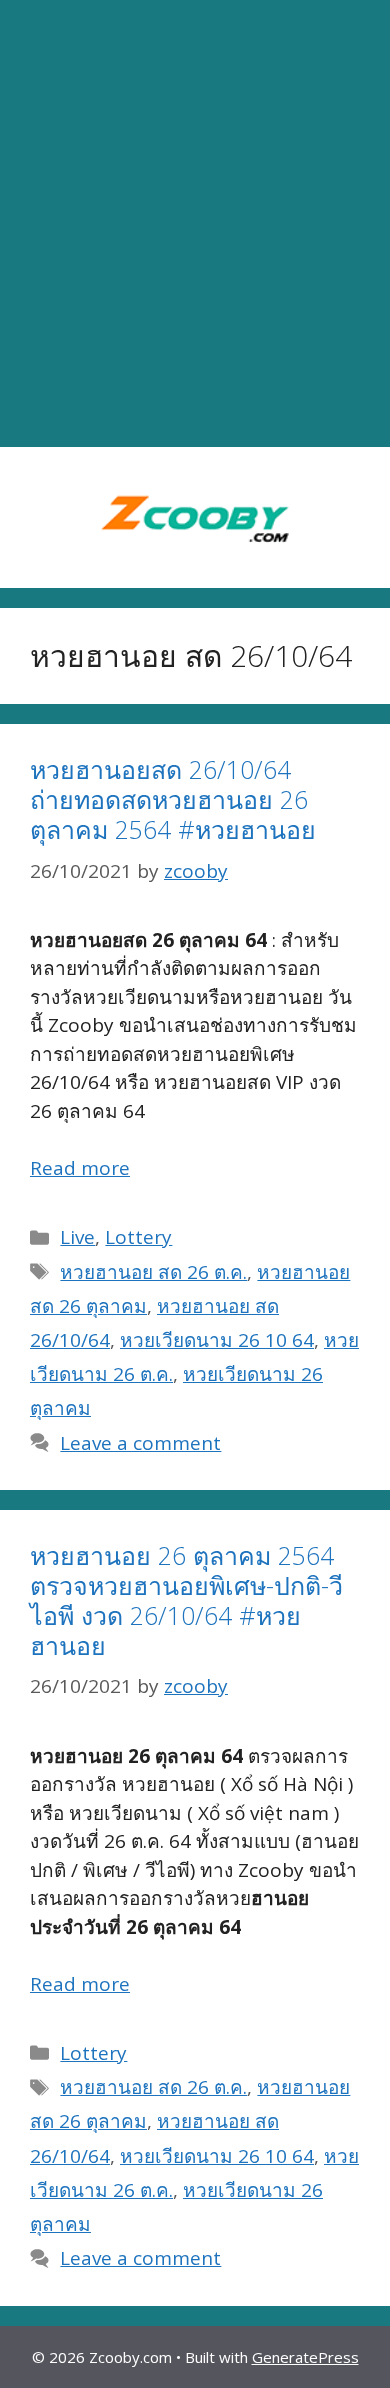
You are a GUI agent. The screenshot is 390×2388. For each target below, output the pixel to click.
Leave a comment (140, 1443)
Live (77, 1237)
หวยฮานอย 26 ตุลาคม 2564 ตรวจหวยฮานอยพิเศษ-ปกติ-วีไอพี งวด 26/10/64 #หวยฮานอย (186, 1600)
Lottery (138, 1237)
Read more (80, 1168)
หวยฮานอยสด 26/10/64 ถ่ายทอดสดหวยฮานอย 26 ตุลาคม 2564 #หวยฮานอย (173, 799)
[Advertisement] (195, 224)
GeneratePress (305, 2357)
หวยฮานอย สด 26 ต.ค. (153, 1272)
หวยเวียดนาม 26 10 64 (217, 1340)
